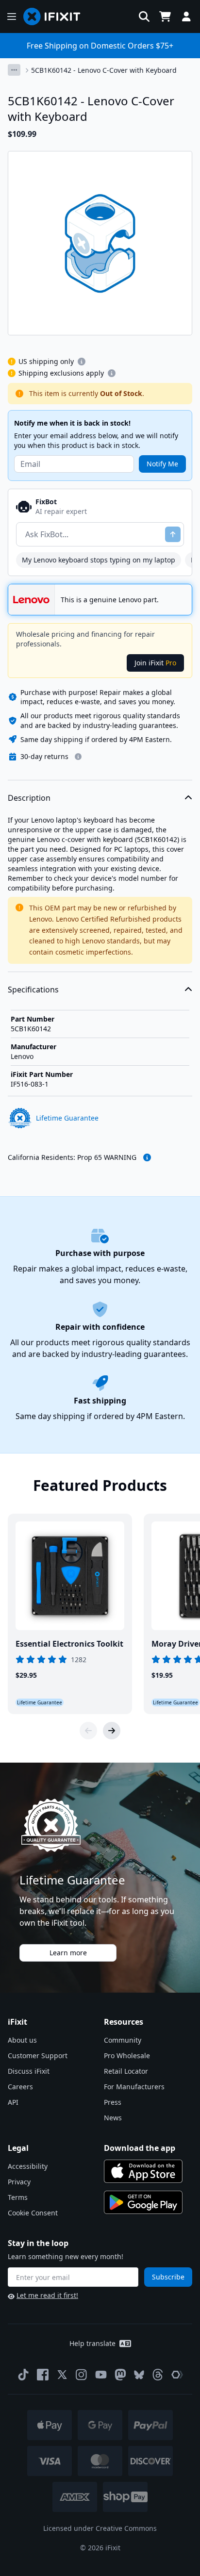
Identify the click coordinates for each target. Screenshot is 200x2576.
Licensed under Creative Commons (100, 2528)
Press (113, 2102)
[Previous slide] (88, 1731)
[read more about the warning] (147, 1157)
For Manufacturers (134, 2087)
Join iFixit (155, 663)
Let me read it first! (47, 2295)
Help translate (92, 2343)
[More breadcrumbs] (14, 70)
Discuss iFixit (29, 2071)
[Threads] (158, 2375)
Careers (20, 2087)
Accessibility (28, 2166)
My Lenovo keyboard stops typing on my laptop (99, 560)
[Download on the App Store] (143, 2171)
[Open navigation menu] (12, 17)
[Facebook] (43, 2375)
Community (123, 2040)
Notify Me (162, 464)
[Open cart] (165, 17)
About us (22, 2040)
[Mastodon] (120, 2375)
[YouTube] (101, 2375)
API (13, 2102)
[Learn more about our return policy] (78, 757)
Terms (18, 2197)
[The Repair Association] (177, 2375)
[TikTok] (23, 2375)
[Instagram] (82, 2375)
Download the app (140, 2148)
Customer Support (38, 2056)
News (113, 2118)
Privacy (19, 2182)
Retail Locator (126, 2071)
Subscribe (168, 2277)
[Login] (186, 17)
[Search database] (144, 17)
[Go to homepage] (56, 17)
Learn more (68, 1953)
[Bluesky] (139, 2375)
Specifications (33, 990)
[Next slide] (112, 1731)
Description (29, 798)
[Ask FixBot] (173, 534)
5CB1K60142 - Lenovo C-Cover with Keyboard (104, 70)
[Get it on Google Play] (143, 2202)
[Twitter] (62, 2375)
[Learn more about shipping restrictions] (82, 362)
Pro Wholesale (127, 2056)
